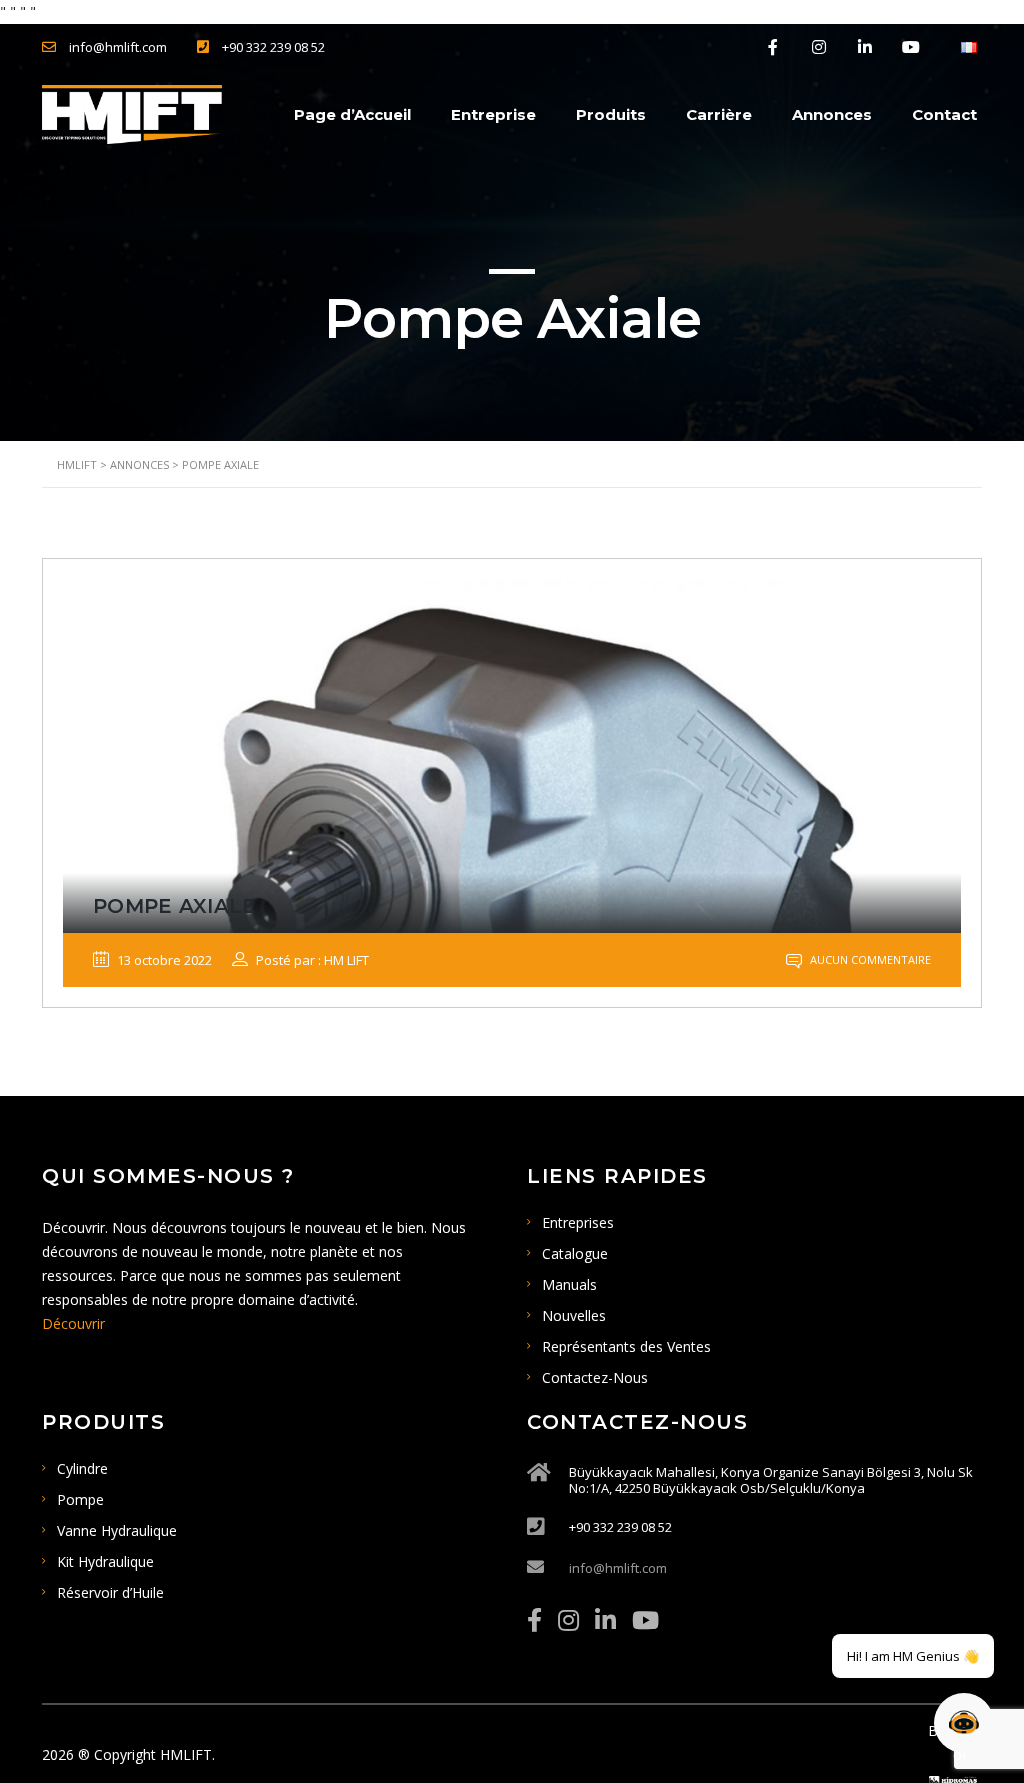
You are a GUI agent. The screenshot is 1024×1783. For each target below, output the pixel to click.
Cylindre (82, 1468)
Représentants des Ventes (626, 1346)
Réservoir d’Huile (110, 1592)
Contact (944, 114)
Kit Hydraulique (105, 1561)
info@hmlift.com (618, 1568)
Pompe (80, 1499)
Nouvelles (574, 1315)
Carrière (719, 114)
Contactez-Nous (595, 1377)
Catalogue (575, 1253)
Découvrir (73, 1323)
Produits (611, 114)
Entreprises (578, 1222)
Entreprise (493, 114)
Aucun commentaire (869, 959)
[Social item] (534, 1620)
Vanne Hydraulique (117, 1530)
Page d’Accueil (352, 114)
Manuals (569, 1284)
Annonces (832, 114)
